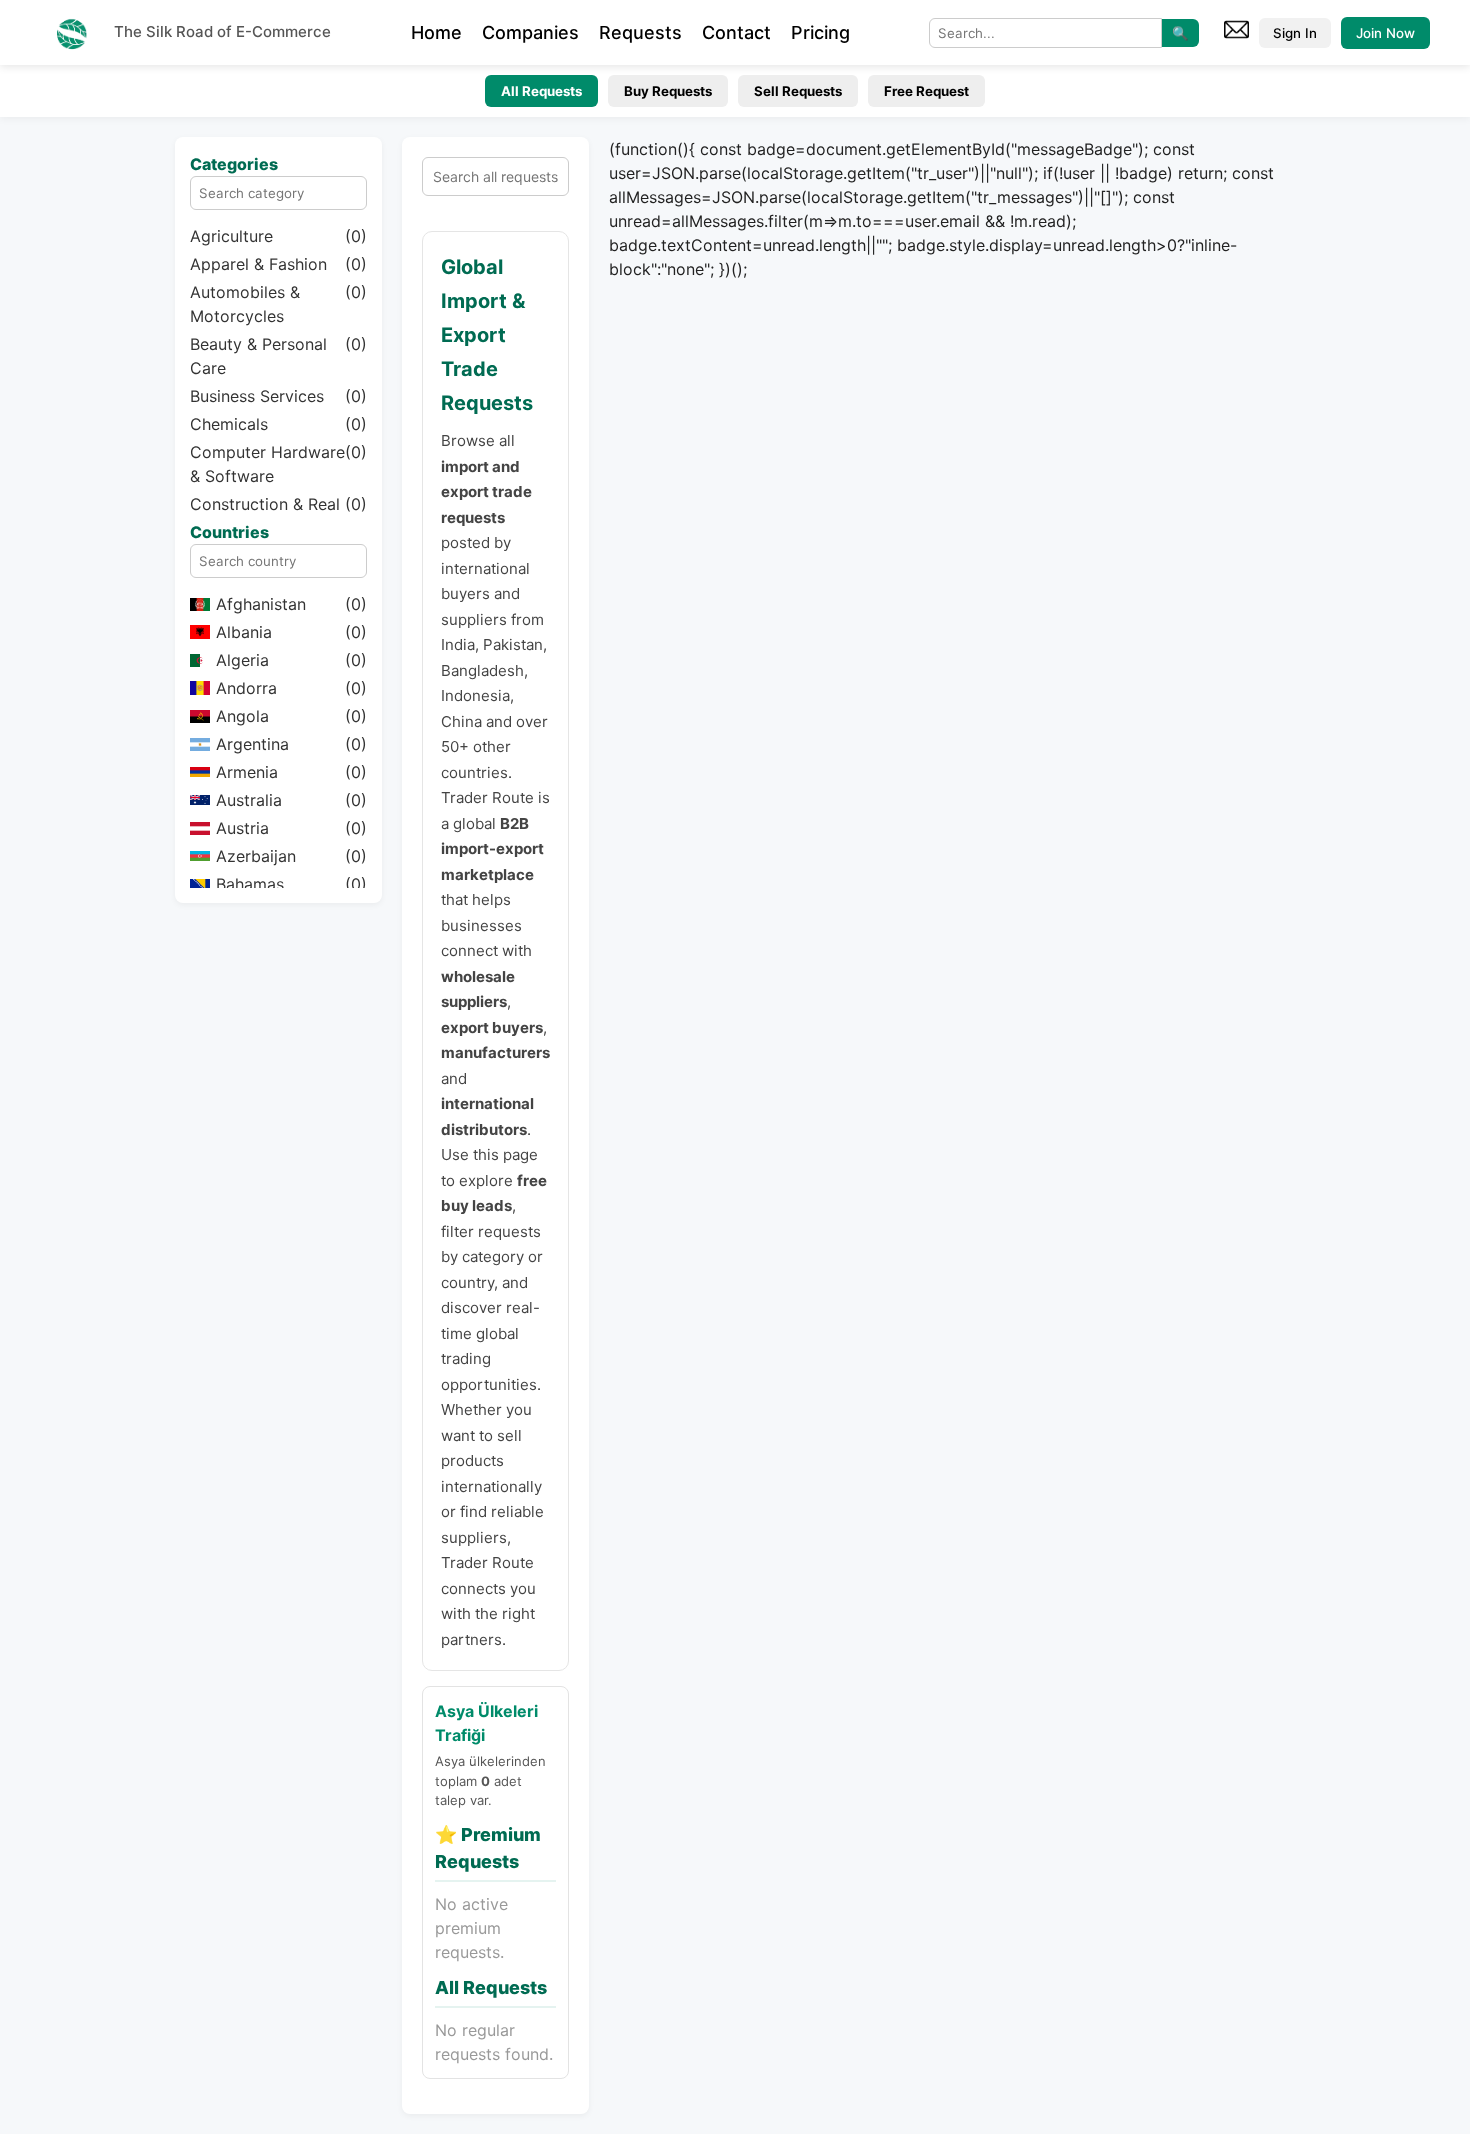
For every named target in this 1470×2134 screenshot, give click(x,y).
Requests (640, 32)
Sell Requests (798, 91)
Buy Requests (668, 91)
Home (436, 32)
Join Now (1385, 33)
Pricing (820, 32)
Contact (736, 32)
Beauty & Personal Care (278, 356)
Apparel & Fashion (278, 264)
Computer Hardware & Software (278, 464)
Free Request (926, 91)
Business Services (278, 396)
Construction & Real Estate (278, 516)
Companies (530, 32)
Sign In (1295, 33)
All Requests (541, 91)
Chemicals (278, 424)
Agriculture (278, 236)
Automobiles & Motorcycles (278, 304)
